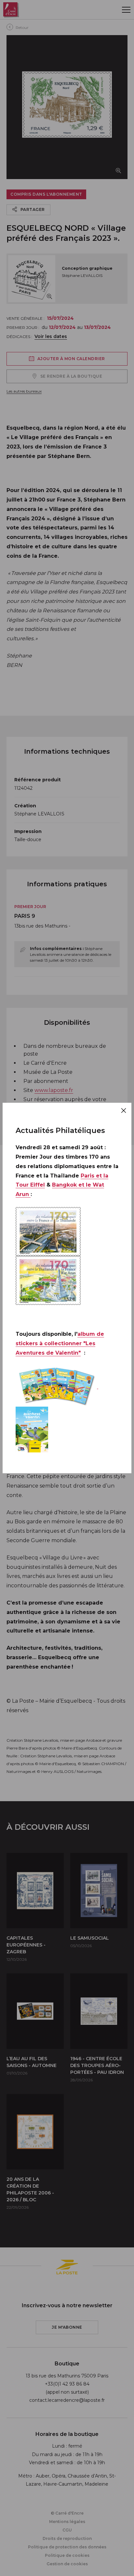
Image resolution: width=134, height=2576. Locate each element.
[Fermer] (124, 1111)
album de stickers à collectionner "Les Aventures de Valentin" (60, 1343)
